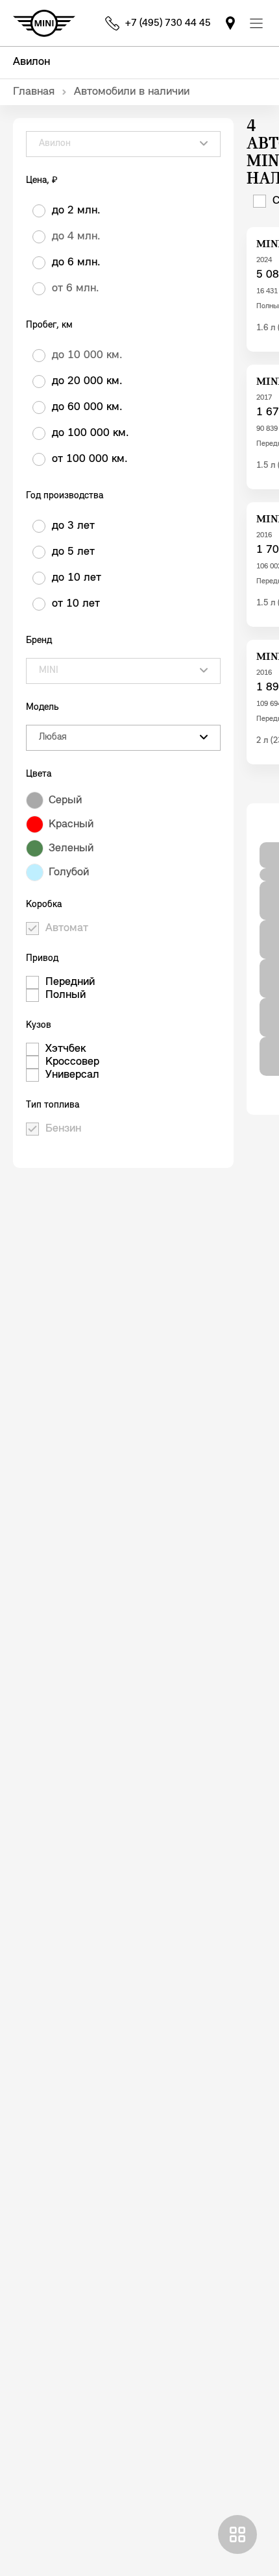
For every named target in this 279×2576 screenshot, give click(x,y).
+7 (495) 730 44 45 (168, 23)
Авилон (31, 62)
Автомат (67, 929)
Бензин (63, 1129)
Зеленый (71, 849)
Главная (34, 92)
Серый (65, 801)
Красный (71, 825)
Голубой (69, 873)
